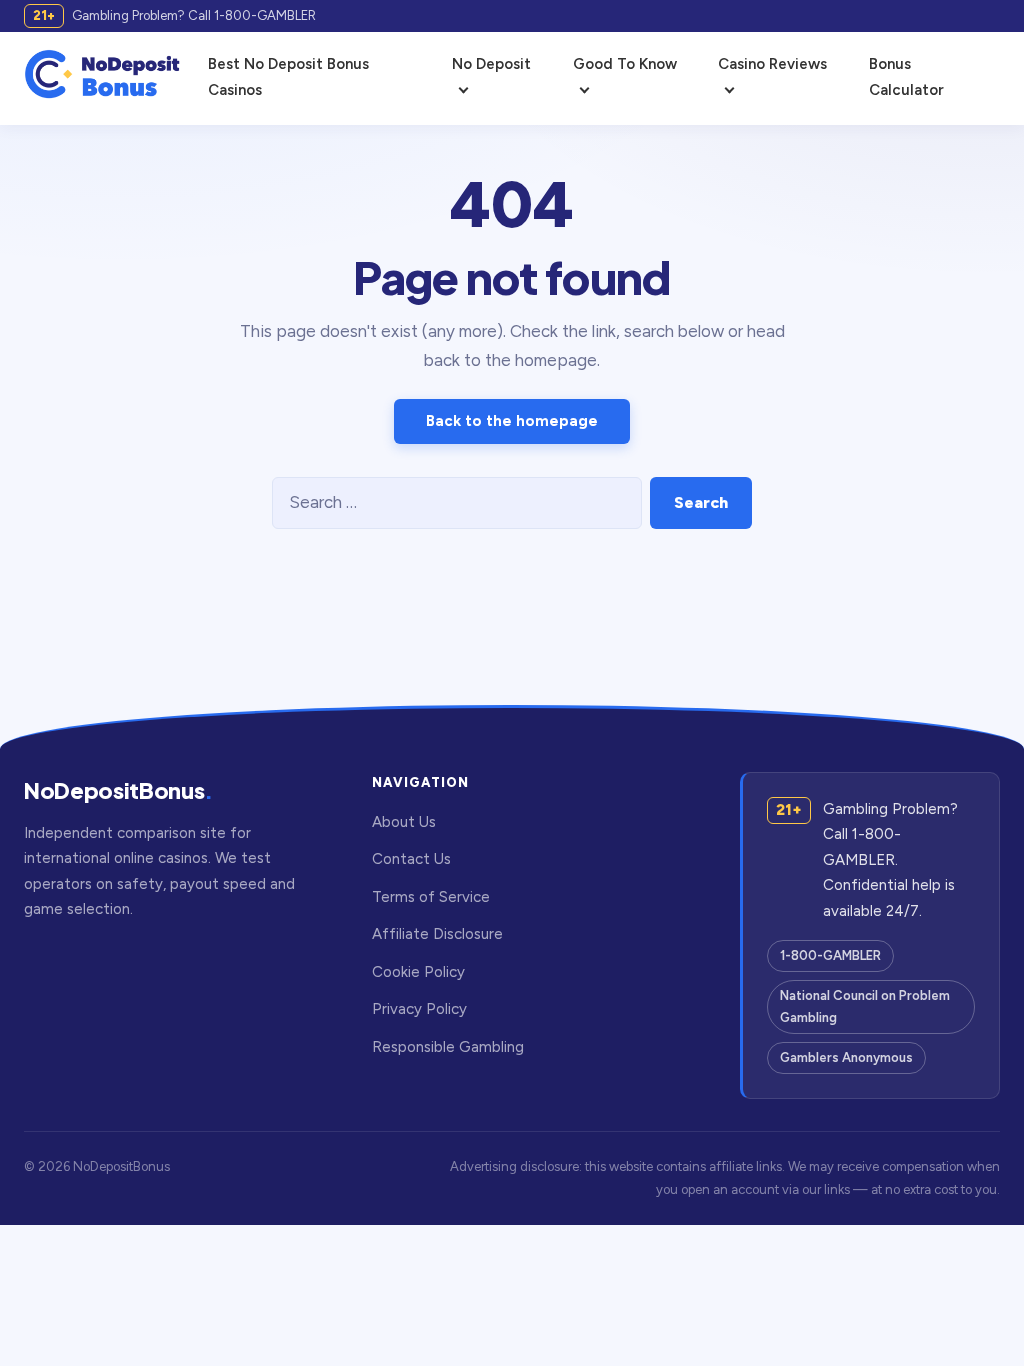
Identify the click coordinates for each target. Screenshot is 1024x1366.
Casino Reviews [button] (772, 64)
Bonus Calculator (906, 77)
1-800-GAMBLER (830, 955)
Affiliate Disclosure (437, 934)
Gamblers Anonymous (846, 1057)
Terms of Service (431, 897)
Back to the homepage (512, 421)
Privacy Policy (419, 1009)
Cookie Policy (418, 972)
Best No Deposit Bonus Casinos (288, 77)
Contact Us (411, 859)
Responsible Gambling (448, 1047)
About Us (404, 822)
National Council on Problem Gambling (865, 1006)
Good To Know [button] (625, 64)
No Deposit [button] (491, 64)
